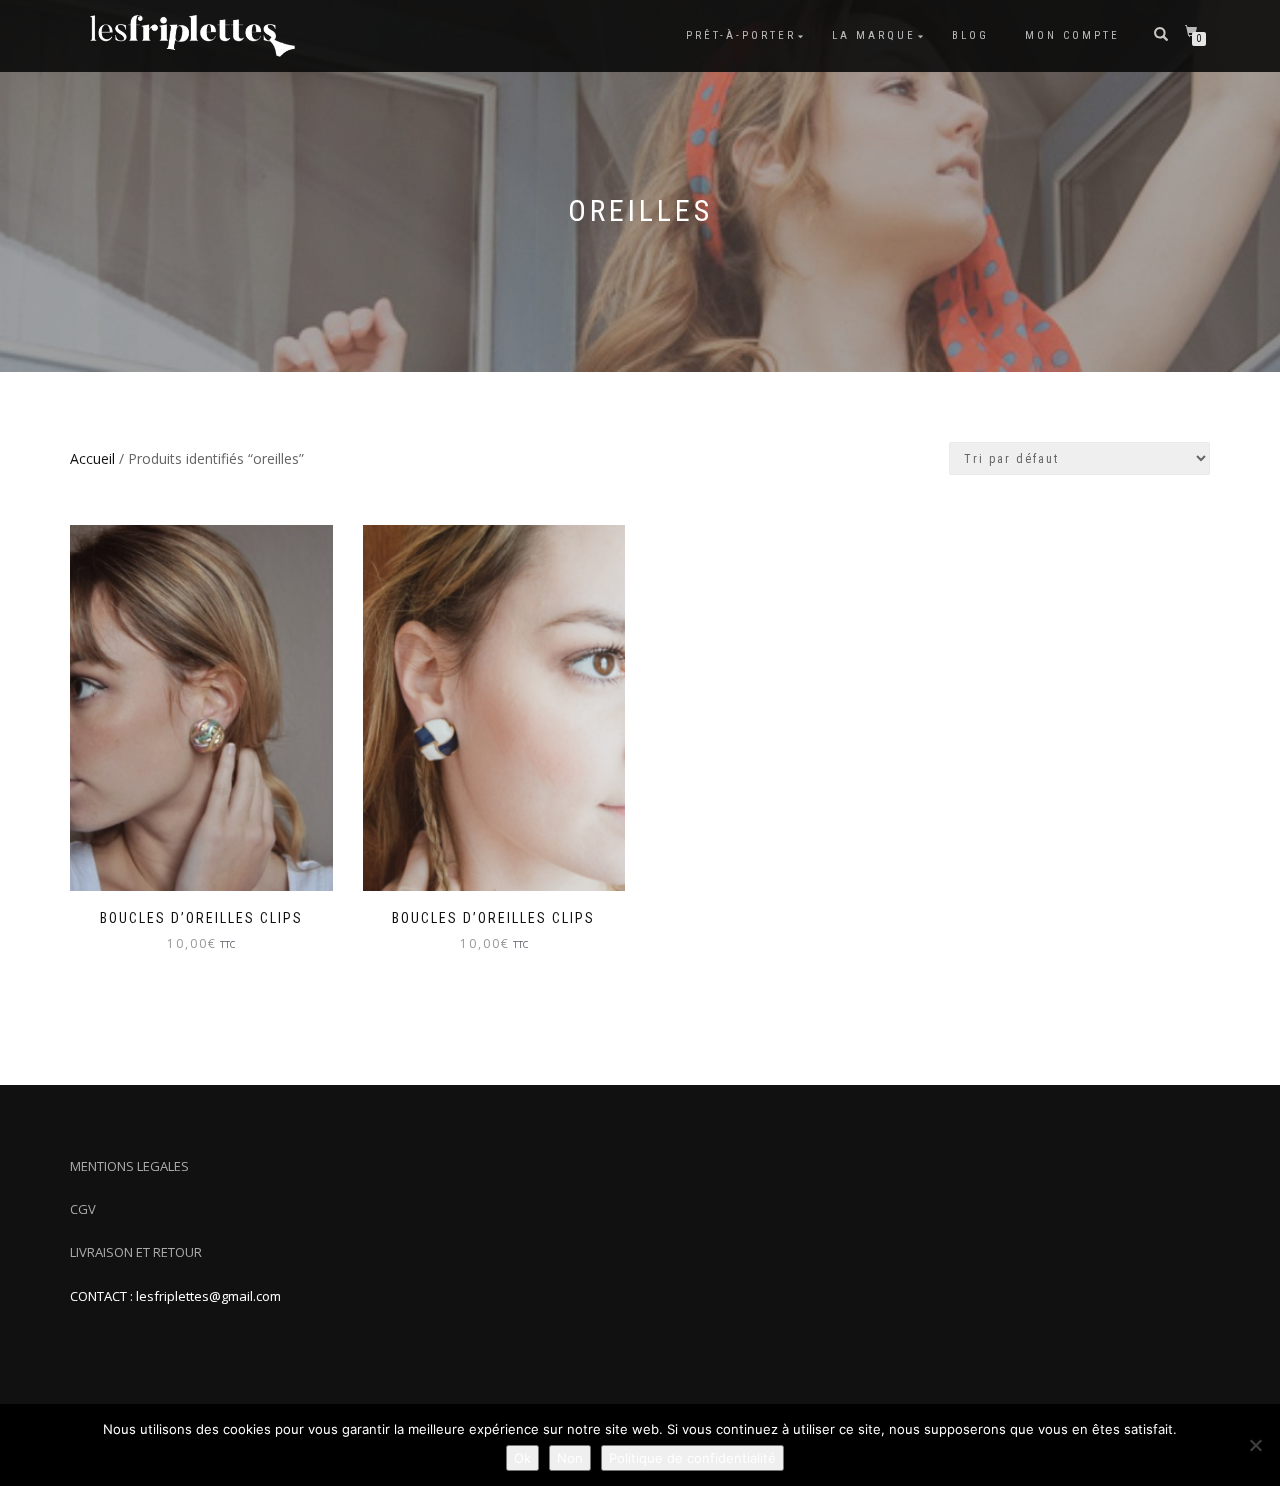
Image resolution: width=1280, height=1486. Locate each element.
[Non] (1255, 1445)
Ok (522, 1458)
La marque (874, 35)
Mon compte (1072, 35)
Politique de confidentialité (692, 1458)
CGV (83, 1209)
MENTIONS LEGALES (129, 1166)
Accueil (92, 458)
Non (570, 1458)
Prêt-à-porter (741, 35)
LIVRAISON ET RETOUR (136, 1252)
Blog (970, 35)
